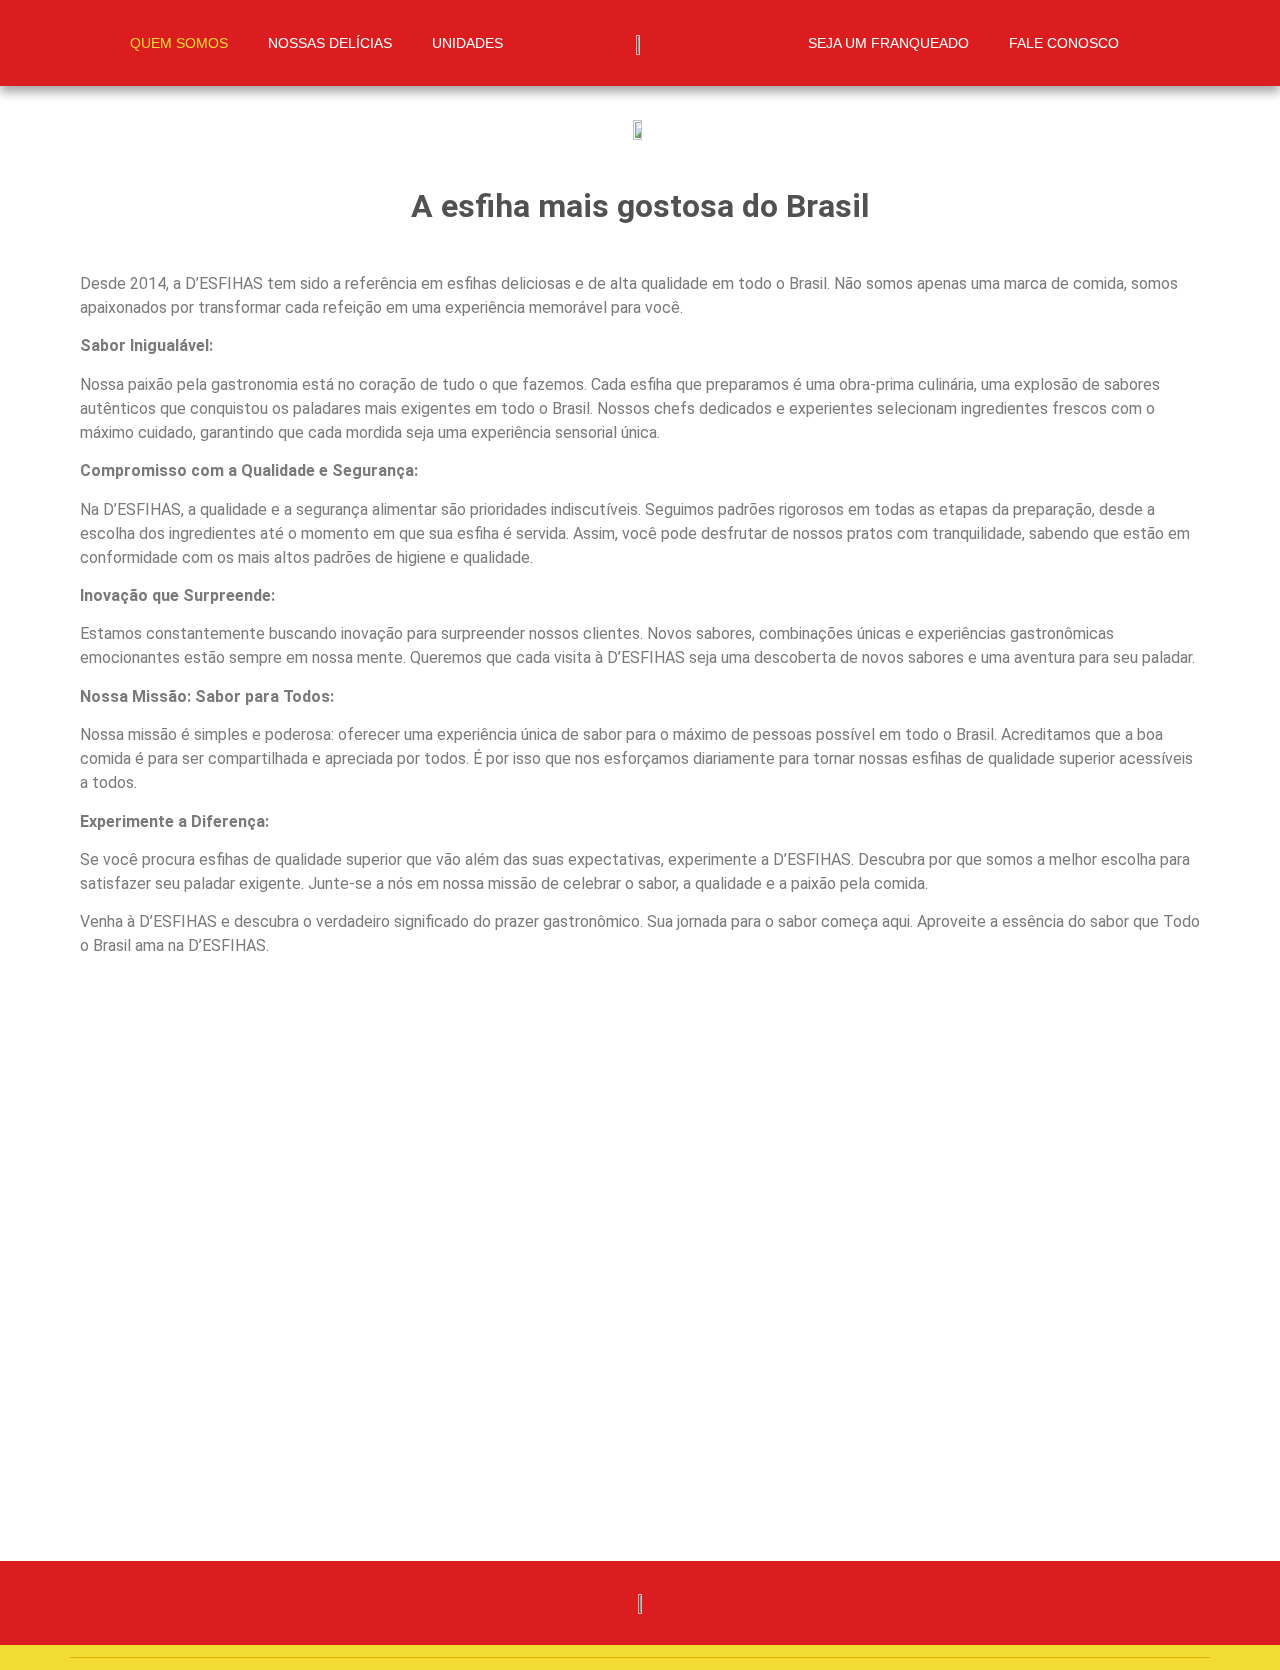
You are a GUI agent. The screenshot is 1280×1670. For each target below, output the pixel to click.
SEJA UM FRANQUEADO (888, 43)
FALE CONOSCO (1064, 43)
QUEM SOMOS (179, 43)
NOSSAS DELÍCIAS (330, 43)
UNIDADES (467, 43)
